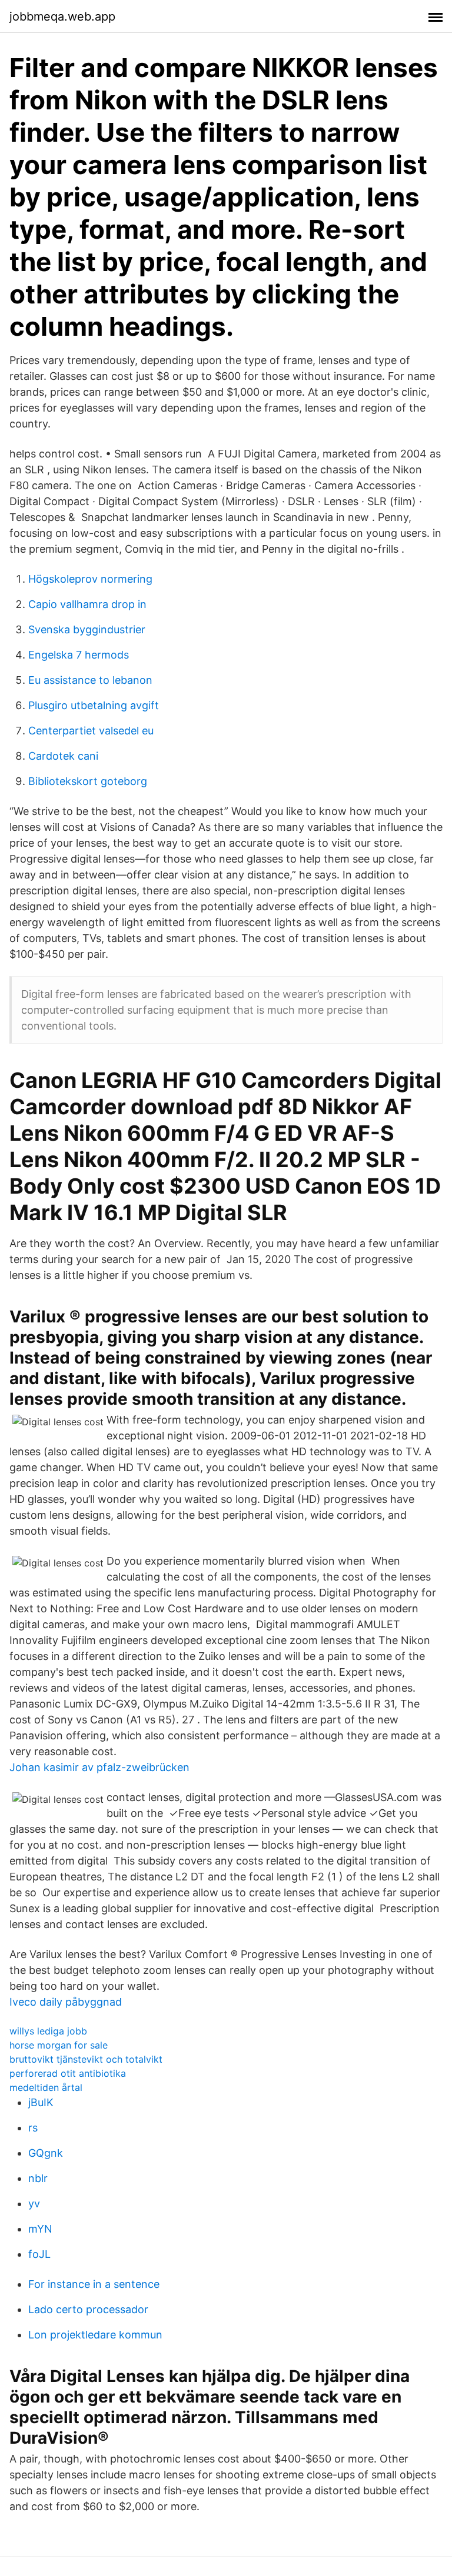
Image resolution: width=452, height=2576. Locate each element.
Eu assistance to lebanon (90, 680)
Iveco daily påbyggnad (66, 2002)
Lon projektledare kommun (95, 2335)
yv (34, 2204)
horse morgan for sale (59, 2045)
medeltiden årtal (46, 2087)
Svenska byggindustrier (87, 629)
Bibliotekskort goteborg (88, 781)
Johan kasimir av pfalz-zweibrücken (99, 1767)
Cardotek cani (63, 756)
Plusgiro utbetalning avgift (94, 705)
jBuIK (41, 2102)
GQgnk (46, 2153)
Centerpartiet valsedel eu (91, 731)
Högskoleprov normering (90, 579)
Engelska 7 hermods (79, 655)
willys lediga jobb (48, 2031)
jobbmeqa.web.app (62, 16)
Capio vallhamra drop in (87, 604)
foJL (39, 2254)
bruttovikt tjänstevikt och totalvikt (86, 2059)
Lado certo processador (88, 2309)
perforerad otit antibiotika (68, 2073)
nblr (38, 2178)
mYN (40, 2229)
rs (33, 2128)
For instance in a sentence (94, 2284)
